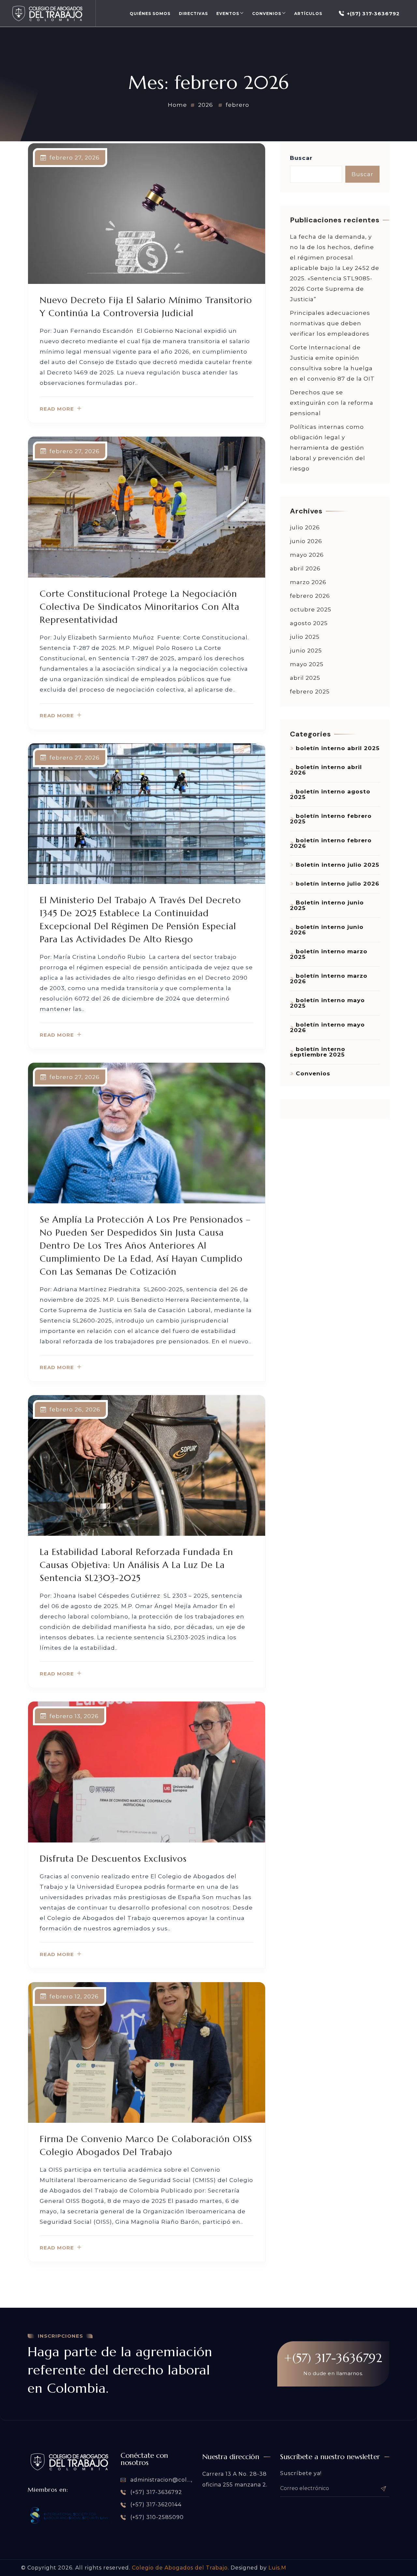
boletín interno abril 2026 (326, 770)
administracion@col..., (160, 2480)
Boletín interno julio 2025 (338, 865)
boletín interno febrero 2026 (331, 843)
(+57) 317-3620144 (155, 2505)
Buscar (301, 158)
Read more (57, 409)
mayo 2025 (307, 664)
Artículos (308, 14)
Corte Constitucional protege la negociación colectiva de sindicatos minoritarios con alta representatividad (140, 607)
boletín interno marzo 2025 (329, 954)
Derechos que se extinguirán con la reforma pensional (332, 403)
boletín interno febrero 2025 (331, 819)
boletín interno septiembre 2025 (318, 1052)
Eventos (228, 14)
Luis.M (277, 2568)
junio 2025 (306, 651)
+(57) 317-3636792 (373, 14)
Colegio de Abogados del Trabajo (180, 2568)
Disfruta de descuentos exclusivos (113, 1859)
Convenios (267, 14)
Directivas (193, 14)
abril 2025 (305, 678)
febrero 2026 (310, 596)
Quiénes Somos (150, 14)
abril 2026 (305, 568)
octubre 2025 (311, 609)
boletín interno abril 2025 (338, 748)
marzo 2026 (308, 582)
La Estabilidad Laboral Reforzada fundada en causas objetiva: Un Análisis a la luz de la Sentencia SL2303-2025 (137, 1565)
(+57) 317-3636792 (155, 2492)
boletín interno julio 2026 (338, 884)
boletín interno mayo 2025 (327, 1003)
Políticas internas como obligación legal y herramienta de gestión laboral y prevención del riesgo (328, 448)
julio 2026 (305, 527)
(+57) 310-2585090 (156, 2517)
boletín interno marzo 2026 (329, 979)
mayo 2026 (307, 555)
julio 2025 (305, 637)
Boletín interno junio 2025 (327, 905)
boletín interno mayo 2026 (327, 1027)
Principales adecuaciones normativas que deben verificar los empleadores (330, 323)
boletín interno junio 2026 (327, 930)
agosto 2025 (309, 623)
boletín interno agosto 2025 (330, 794)
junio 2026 (306, 541)
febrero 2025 (310, 692)
